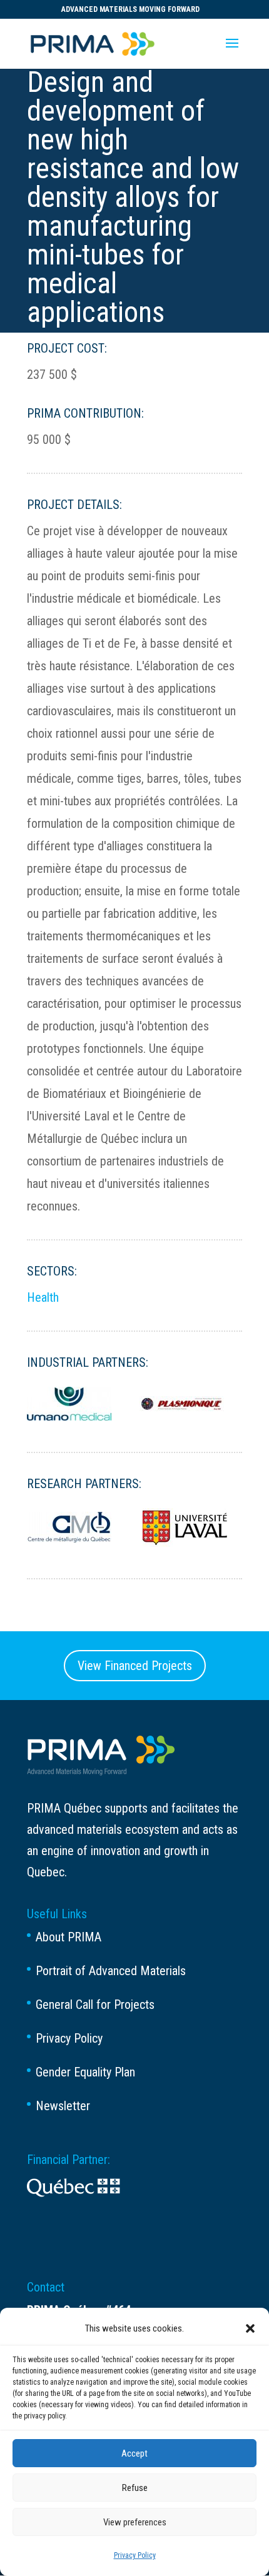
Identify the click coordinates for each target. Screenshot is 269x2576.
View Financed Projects (135, 1666)
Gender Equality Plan (85, 2072)
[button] (250, 2328)
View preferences (135, 2522)
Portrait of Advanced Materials (111, 1971)
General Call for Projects (95, 2005)
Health (43, 1297)
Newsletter (63, 2106)
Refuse (135, 2488)
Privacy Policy (135, 2555)
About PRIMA (69, 1937)
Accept (134, 2453)
